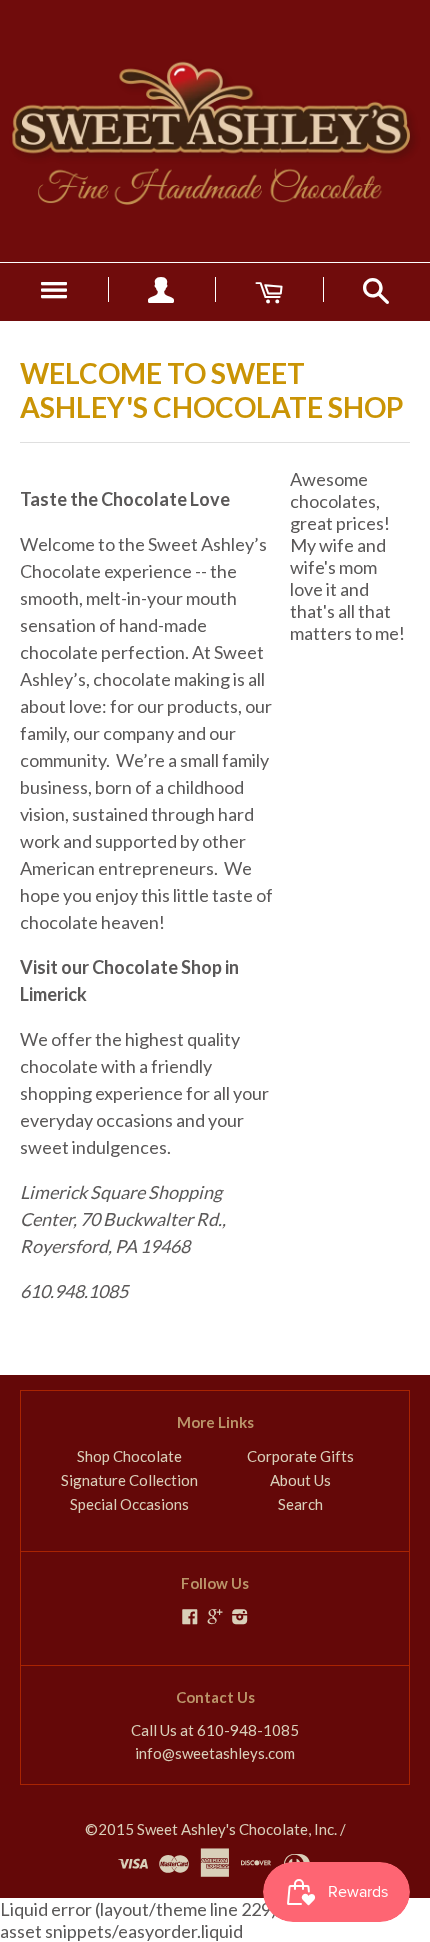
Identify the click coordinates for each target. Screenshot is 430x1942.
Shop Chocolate (129, 1456)
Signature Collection (129, 1480)
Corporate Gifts (300, 1456)
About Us (300, 1480)
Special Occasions (129, 1504)
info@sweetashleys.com (215, 1753)
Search (300, 1504)
